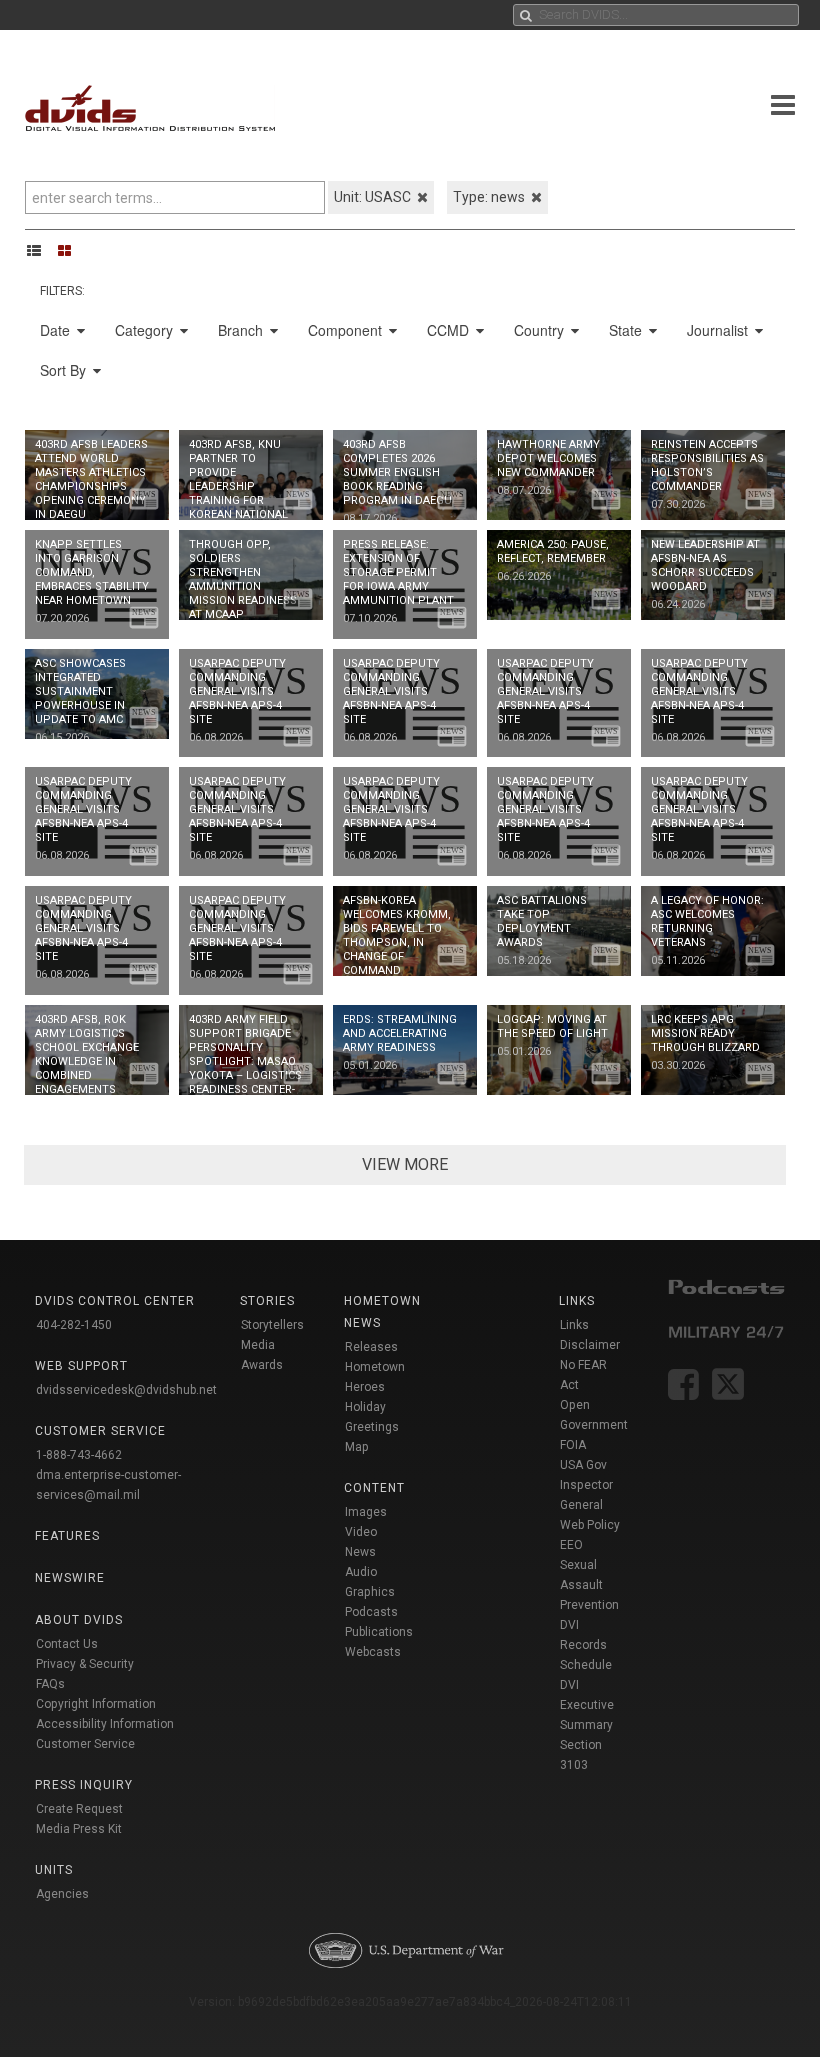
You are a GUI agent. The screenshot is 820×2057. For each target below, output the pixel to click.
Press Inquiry (84, 1785)
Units (54, 1870)
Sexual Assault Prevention (589, 1585)
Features (67, 1536)
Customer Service (85, 1744)
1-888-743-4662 (79, 1455)
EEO (571, 1545)
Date (57, 330)
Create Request (79, 1809)
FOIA (573, 1445)
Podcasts (371, 1612)
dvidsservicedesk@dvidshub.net (126, 1390)
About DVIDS (79, 1620)
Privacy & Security (85, 1664)
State (627, 330)
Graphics (370, 1592)
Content (374, 1488)
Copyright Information (96, 1704)
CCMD (450, 330)
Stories (267, 1301)
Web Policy (590, 1525)
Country (541, 330)
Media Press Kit (79, 1829)
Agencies (62, 1894)
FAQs (50, 1684)
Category (146, 330)
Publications (379, 1632)
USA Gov (583, 1465)
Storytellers (272, 1325)
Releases (371, 1347)
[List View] (40, 250)
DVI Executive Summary (587, 1705)
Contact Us (67, 1644)
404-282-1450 (74, 1325)
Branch (242, 330)
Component (347, 330)
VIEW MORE (405, 1164)
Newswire (70, 1578)
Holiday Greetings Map (372, 1427)
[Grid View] (71, 250)
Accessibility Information (105, 1724)
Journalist (719, 330)
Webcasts (373, 1652)
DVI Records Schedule (586, 1645)
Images (366, 1512)
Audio (361, 1572)
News (360, 1552)
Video (361, 1532)
